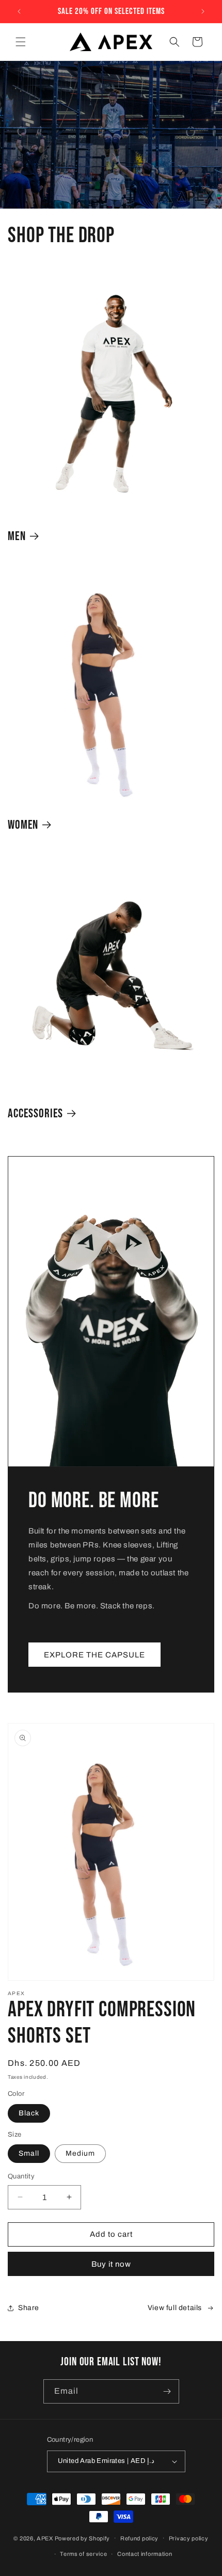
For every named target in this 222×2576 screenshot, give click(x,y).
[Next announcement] (203, 11)
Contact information (145, 2554)
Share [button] (29, 2308)
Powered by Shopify (83, 2538)
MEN (17, 536)
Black (29, 2113)
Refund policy (139, 2538)
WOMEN (23, 825)
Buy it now (111, 2264)
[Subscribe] (167, 2391)
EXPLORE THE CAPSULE (94, 1654)
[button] (21, 42)
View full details (175, 2308)
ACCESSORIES (35, 1114)
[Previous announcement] (19, 11)
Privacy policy (189, 2538)
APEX (45, 2538)
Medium (80, 2153)
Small (29, 2153)
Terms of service (83, 2554)
